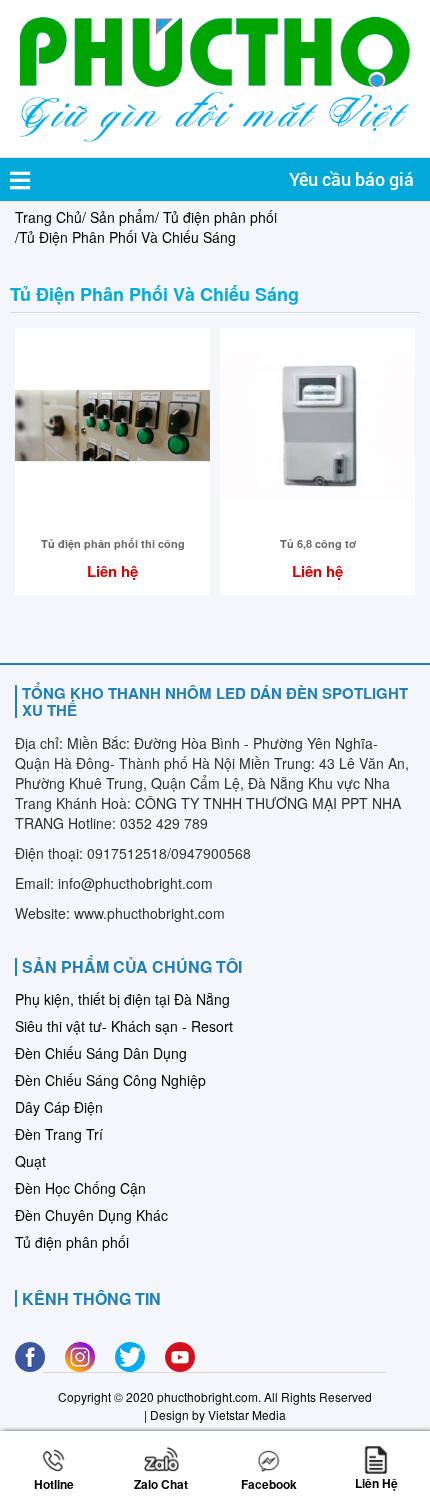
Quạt (30, 1161)
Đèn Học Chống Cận (80, 1188)
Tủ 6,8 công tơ (318, 544)
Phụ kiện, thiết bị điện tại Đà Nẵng (122, 999)
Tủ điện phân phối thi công (113, 544)
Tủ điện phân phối (220, 217)
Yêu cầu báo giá (351, 179)
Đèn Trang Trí (59, 1134)
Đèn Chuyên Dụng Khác (91, 1215)
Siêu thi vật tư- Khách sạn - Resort (124, 1026)
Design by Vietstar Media (218, 1414)
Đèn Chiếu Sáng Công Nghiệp (110, 1080)
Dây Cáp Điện (59, 1107)
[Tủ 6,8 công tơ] (317, 424)
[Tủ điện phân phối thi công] (112, 424)
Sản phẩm (122, 217)
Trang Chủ (48, 217)
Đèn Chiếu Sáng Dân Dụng (101, 1053)
